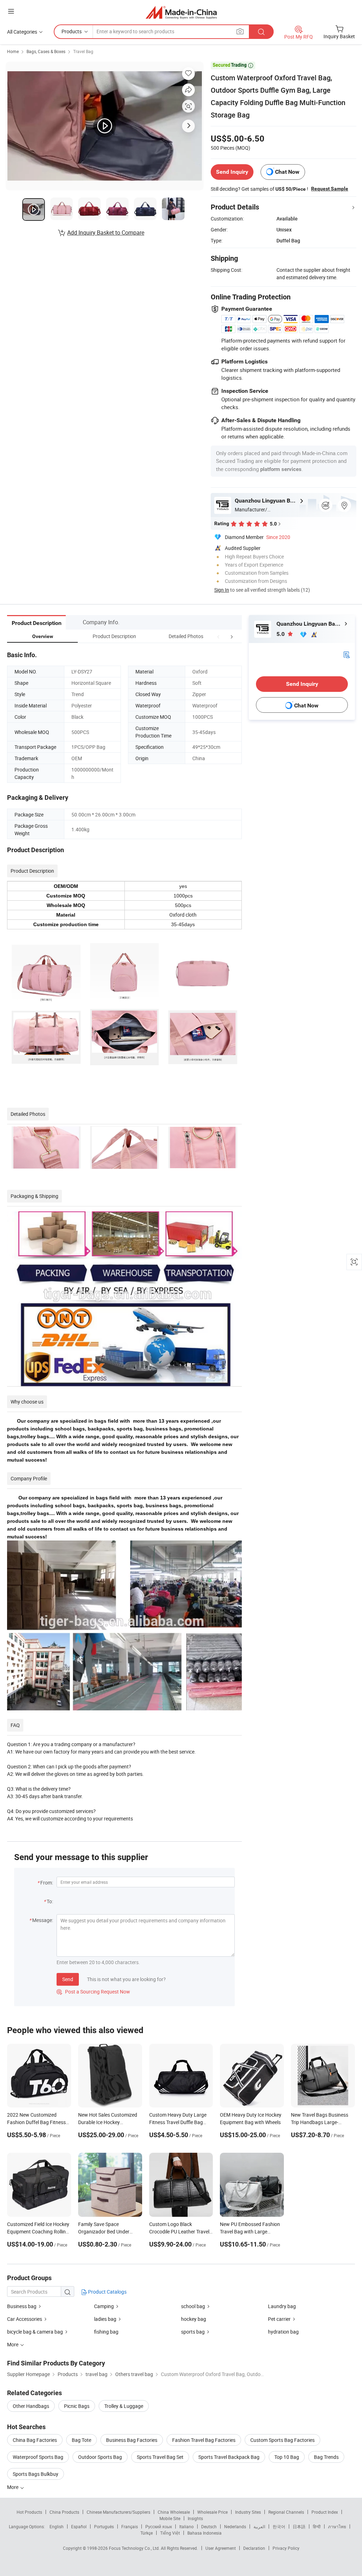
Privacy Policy (286, 2548)
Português (104, 2526)
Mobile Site (170, 2518)
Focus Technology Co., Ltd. (135, 2548)
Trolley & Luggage (124, 2406)
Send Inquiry (232, 172)
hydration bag (283, 2332)
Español (79, 2526)
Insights (195, 2518)
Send (68, 1979)
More (13, 2487)
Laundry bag (282, 2306)
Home (13, 51)
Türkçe (147, 2533)
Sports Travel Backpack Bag (229, 2457)
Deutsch (209, 2526)
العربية (259, 2526)
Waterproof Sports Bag (38, 2457)
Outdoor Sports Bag (100, 2457)
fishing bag (106, 2332)
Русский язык (159, 2526)
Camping (104, 2306)
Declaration (254, 2548)
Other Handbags (31, 2406)
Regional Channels (286, 2512)
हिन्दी (317, 2526)
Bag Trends (326, 2457)
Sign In (222, 590)
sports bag (193, 2332)
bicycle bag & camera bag (35, 2332)
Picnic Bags (77, 2406)
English (57, 2526)
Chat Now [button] (287, 172)
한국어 (279, 2526)
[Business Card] (346, 654)
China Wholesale (174, 2512)
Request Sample (330, 189)
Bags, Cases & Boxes (46, 51)
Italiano (186, 2526)
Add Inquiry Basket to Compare (106, 233)
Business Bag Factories (132, 2440)
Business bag (22, 2306)
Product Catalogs (107, 2292)
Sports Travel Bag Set (160, 2457)
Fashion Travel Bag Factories (204, 2440)
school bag (193, 2306)
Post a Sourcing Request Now (93, 1992)
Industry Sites (248, 2512)
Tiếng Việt (170, 2533)
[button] (218, 636)
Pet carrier (279, 2319)
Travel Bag (83, 51)
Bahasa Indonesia (205, 2533)
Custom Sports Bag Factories (282, 2440)
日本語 (299, 2526)
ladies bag (105, 2319)
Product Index (325, 2512)
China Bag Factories (35, 2440)
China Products (64, 2512)
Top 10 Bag (287, 2457)
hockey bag (194, 2319)
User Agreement (221, 2548)
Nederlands (235, 2526)
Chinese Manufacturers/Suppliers (118, 2512)
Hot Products (29, 2512)
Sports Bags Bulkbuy (36, 2474)
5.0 (281, 634)
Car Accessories (25, 2319)
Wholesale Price (212, 2512)
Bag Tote (81, 2440)
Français (130, 2526)
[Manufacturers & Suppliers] (181, 12)
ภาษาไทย (337, 2526)
